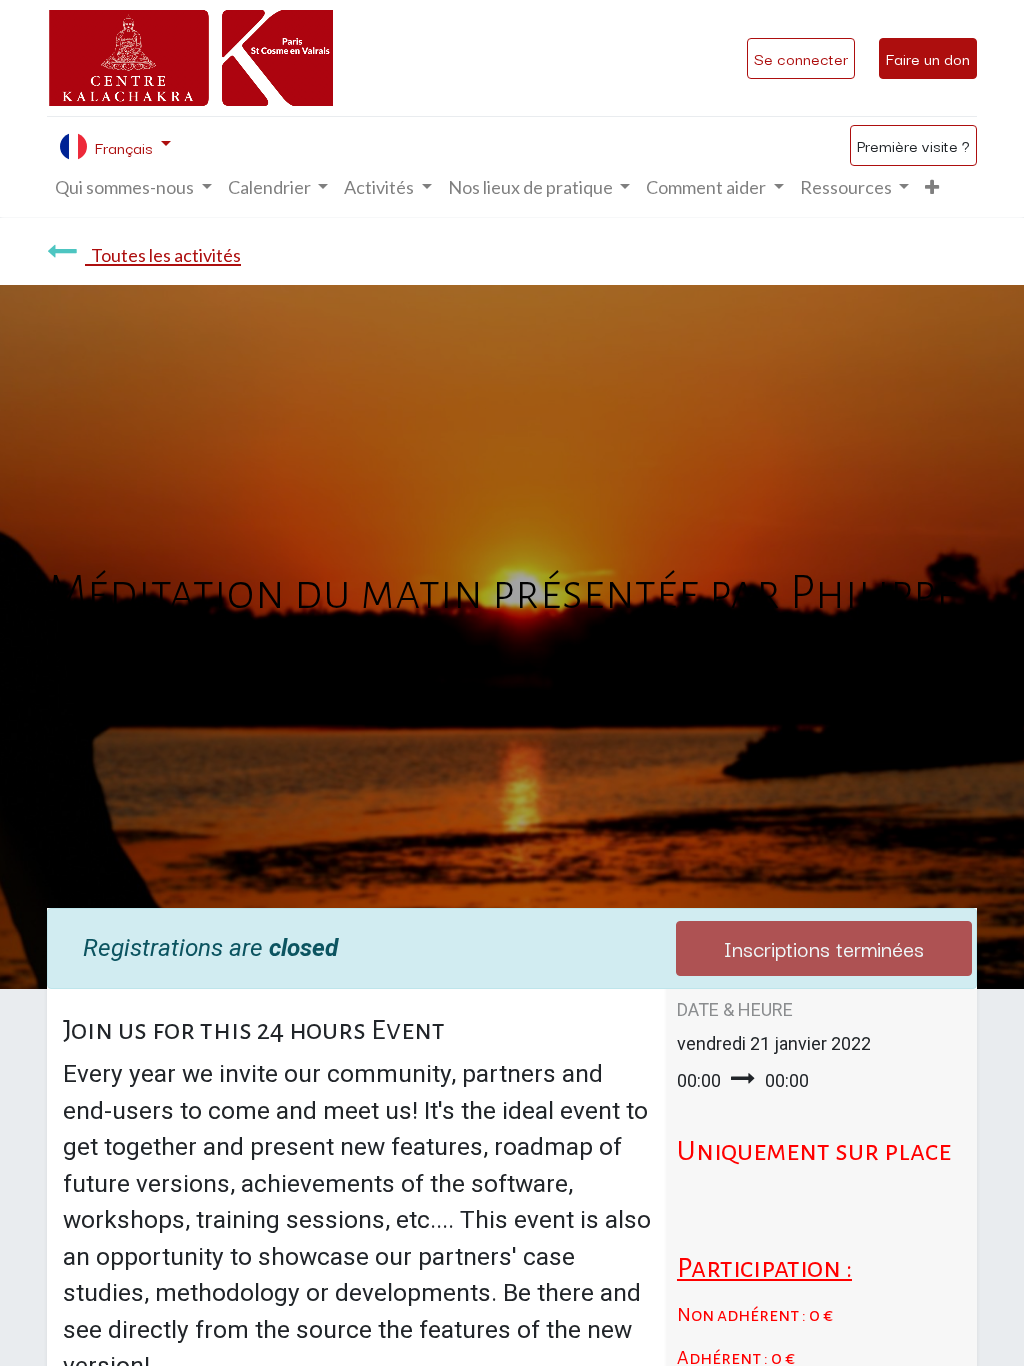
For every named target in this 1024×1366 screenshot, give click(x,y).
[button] (932, 187)
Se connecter (801, 58)
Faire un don (928, 58)
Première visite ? (913, 145)
